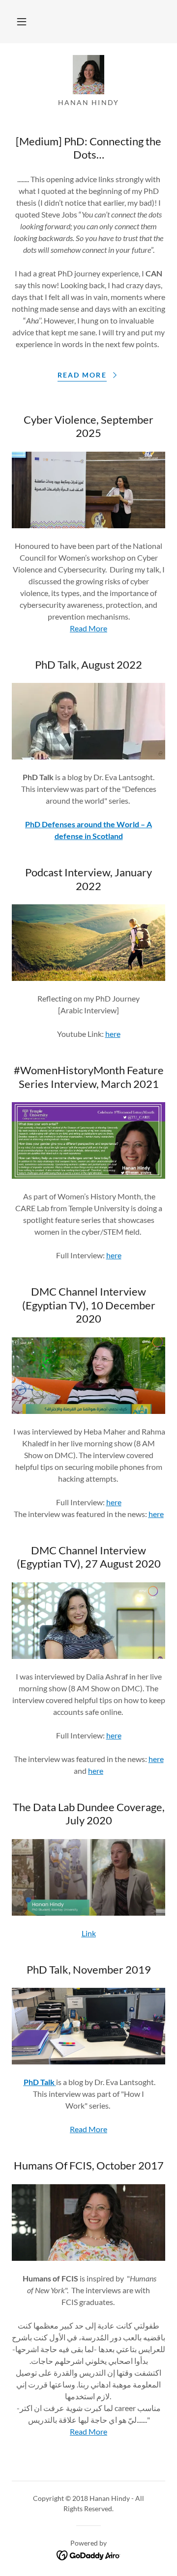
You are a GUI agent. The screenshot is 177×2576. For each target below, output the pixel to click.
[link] (88, 75)
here (113, 1034)
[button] (22, 22)
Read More (88, 628)
